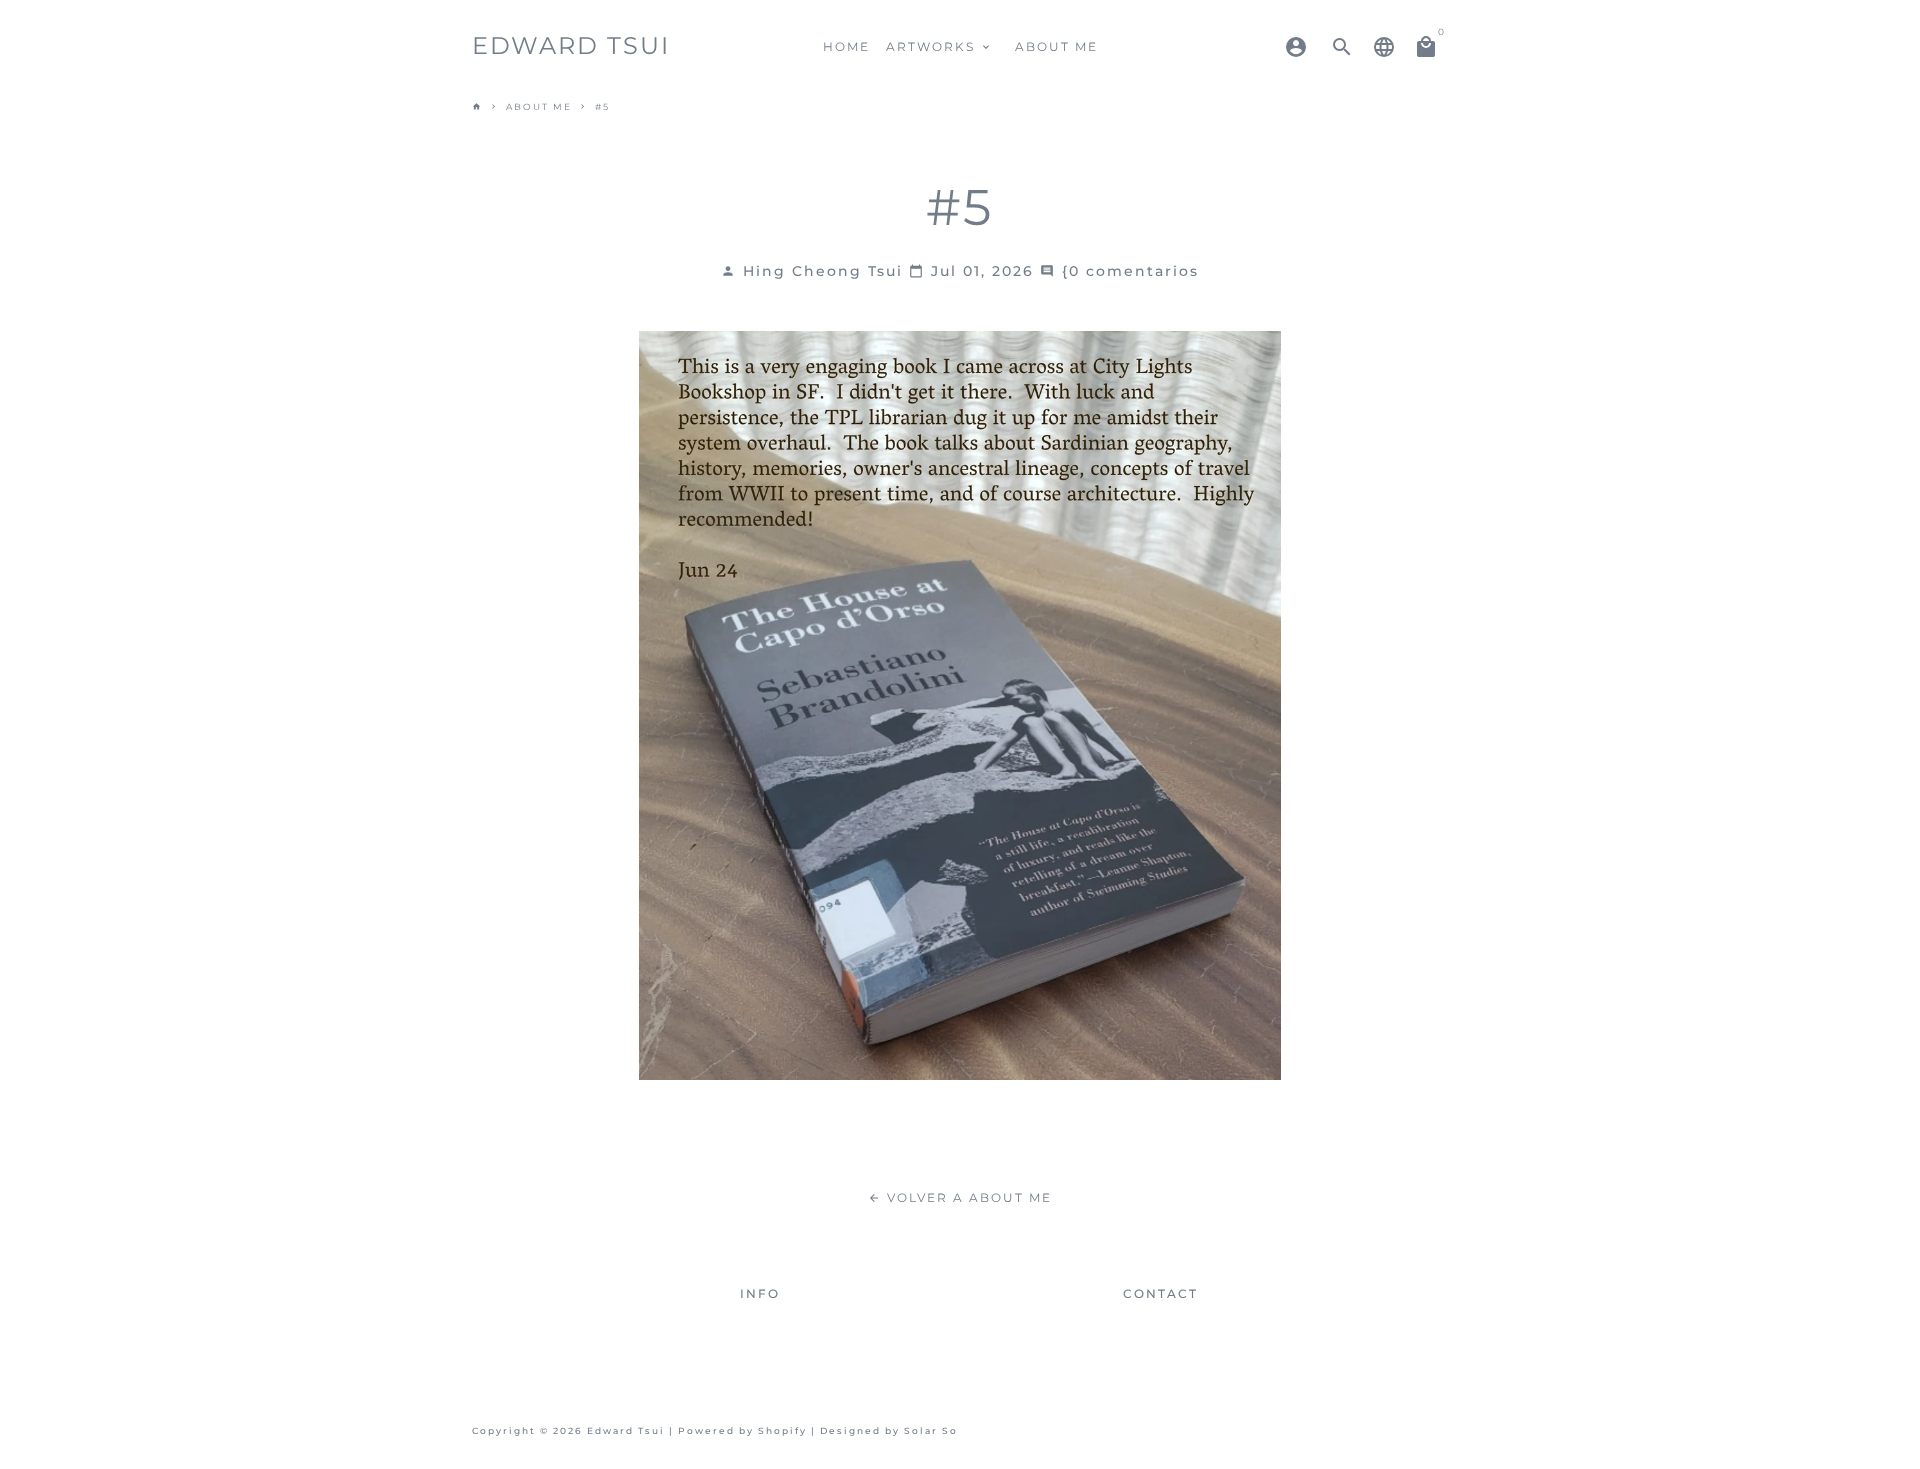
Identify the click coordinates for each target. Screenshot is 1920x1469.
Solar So (931, 1431)
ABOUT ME (1056, 46)
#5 (602, 106)
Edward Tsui (626, 1431)
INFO (760, 1293)
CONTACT (1160, 1293)
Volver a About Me (960, 1197)
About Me (539, 106)
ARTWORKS (940, 46)
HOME (846, 46)
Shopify (782, 1431)
